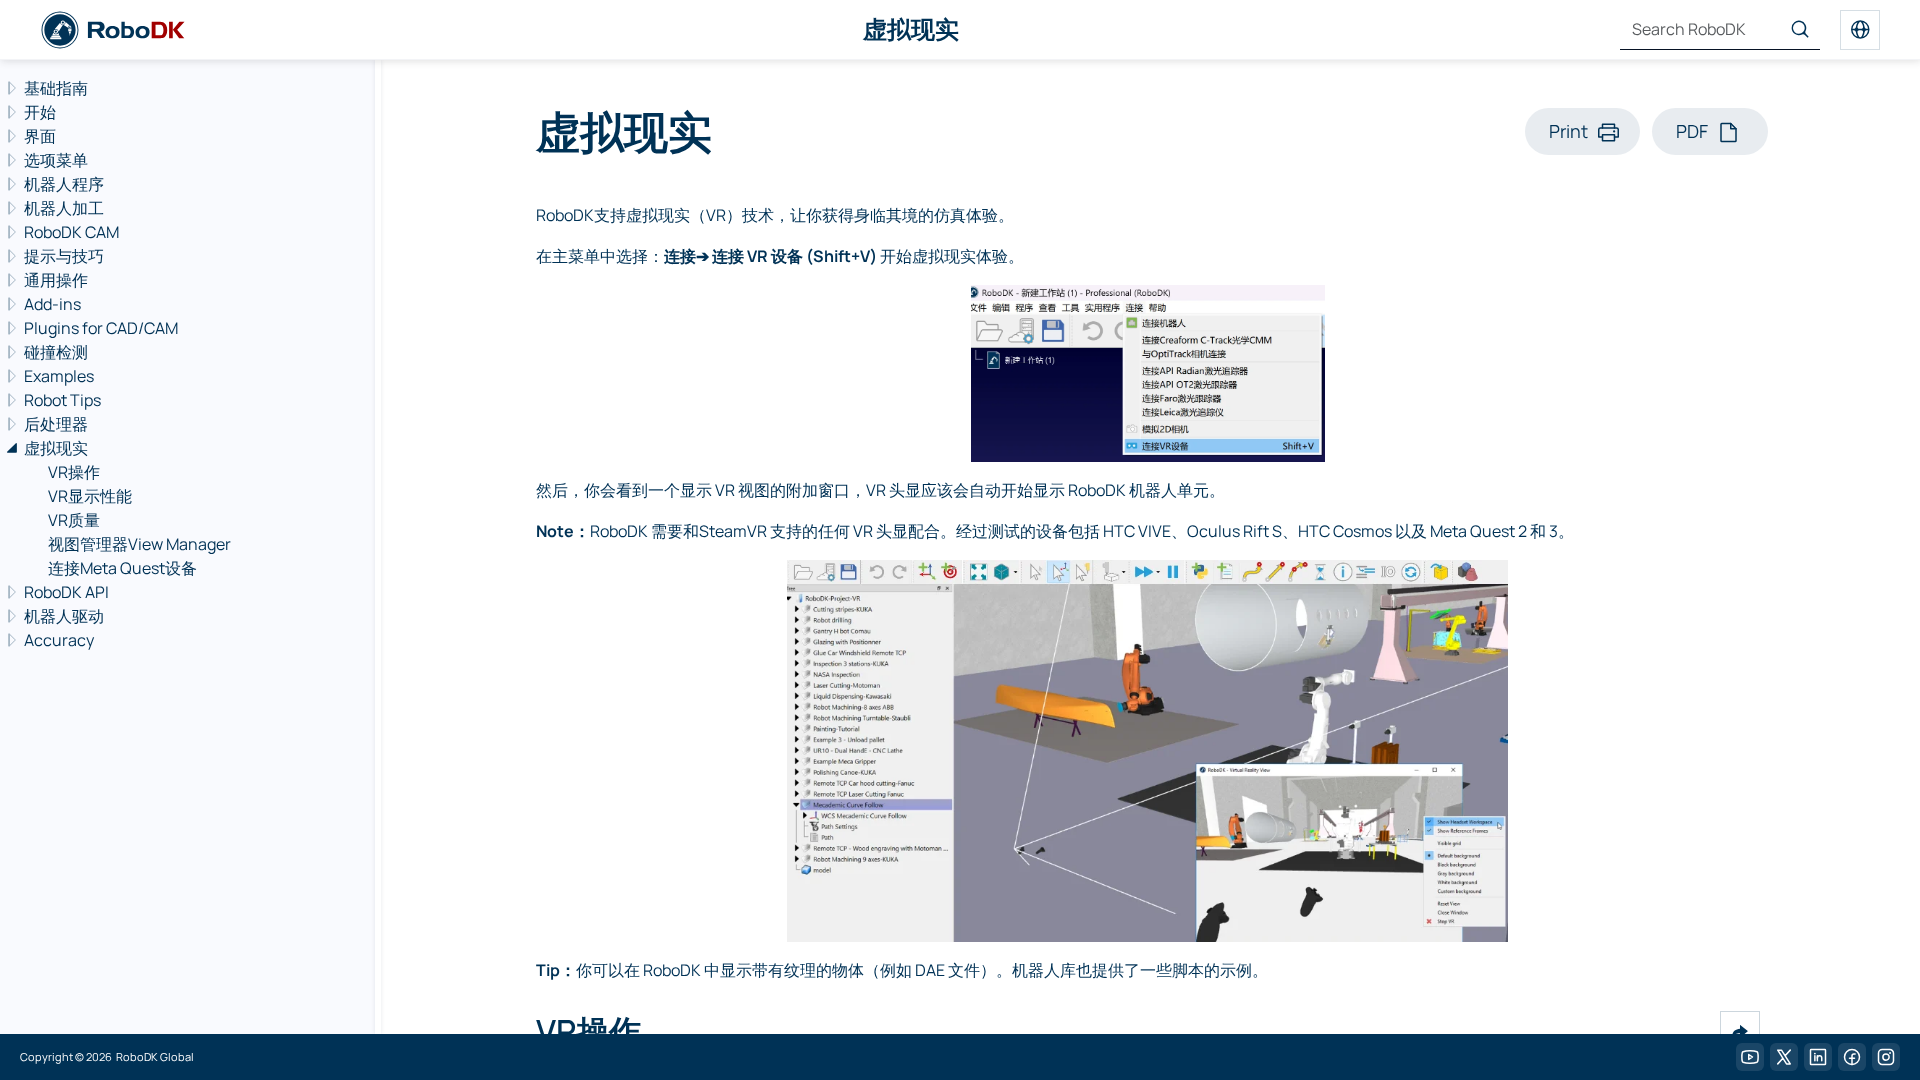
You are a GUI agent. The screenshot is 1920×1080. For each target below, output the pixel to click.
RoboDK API (66, 592)
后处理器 (56, 424)
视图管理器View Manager (139, 544)
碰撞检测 (56, 352)
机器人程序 (64, 184)
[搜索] (1800, 30)
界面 (40, 136)
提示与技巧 (64, 256)
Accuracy (59, 640)
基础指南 (56, 88)
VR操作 (74, 472)
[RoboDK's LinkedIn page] (1818, 1057)
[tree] (184, 364)
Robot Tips (62, 400)
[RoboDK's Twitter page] (1784, 1057)
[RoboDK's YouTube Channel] (1750, 1057)
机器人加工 (64, 208)
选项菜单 (56, 160)
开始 (40, 112)
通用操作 (56, 280)
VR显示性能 (90, 496)
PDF (1692, 131)
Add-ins (52, 304)
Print (1568, 131)
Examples (59, 376)
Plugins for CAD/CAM (101, 328)
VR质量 (74, 520)
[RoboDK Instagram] (1886, 1057)
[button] (1740, 1031)
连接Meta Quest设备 (122, 568)
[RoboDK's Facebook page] (1852, 1057)
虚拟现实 (56, 448)
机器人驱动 (64, 616)
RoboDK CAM (71, 232)
